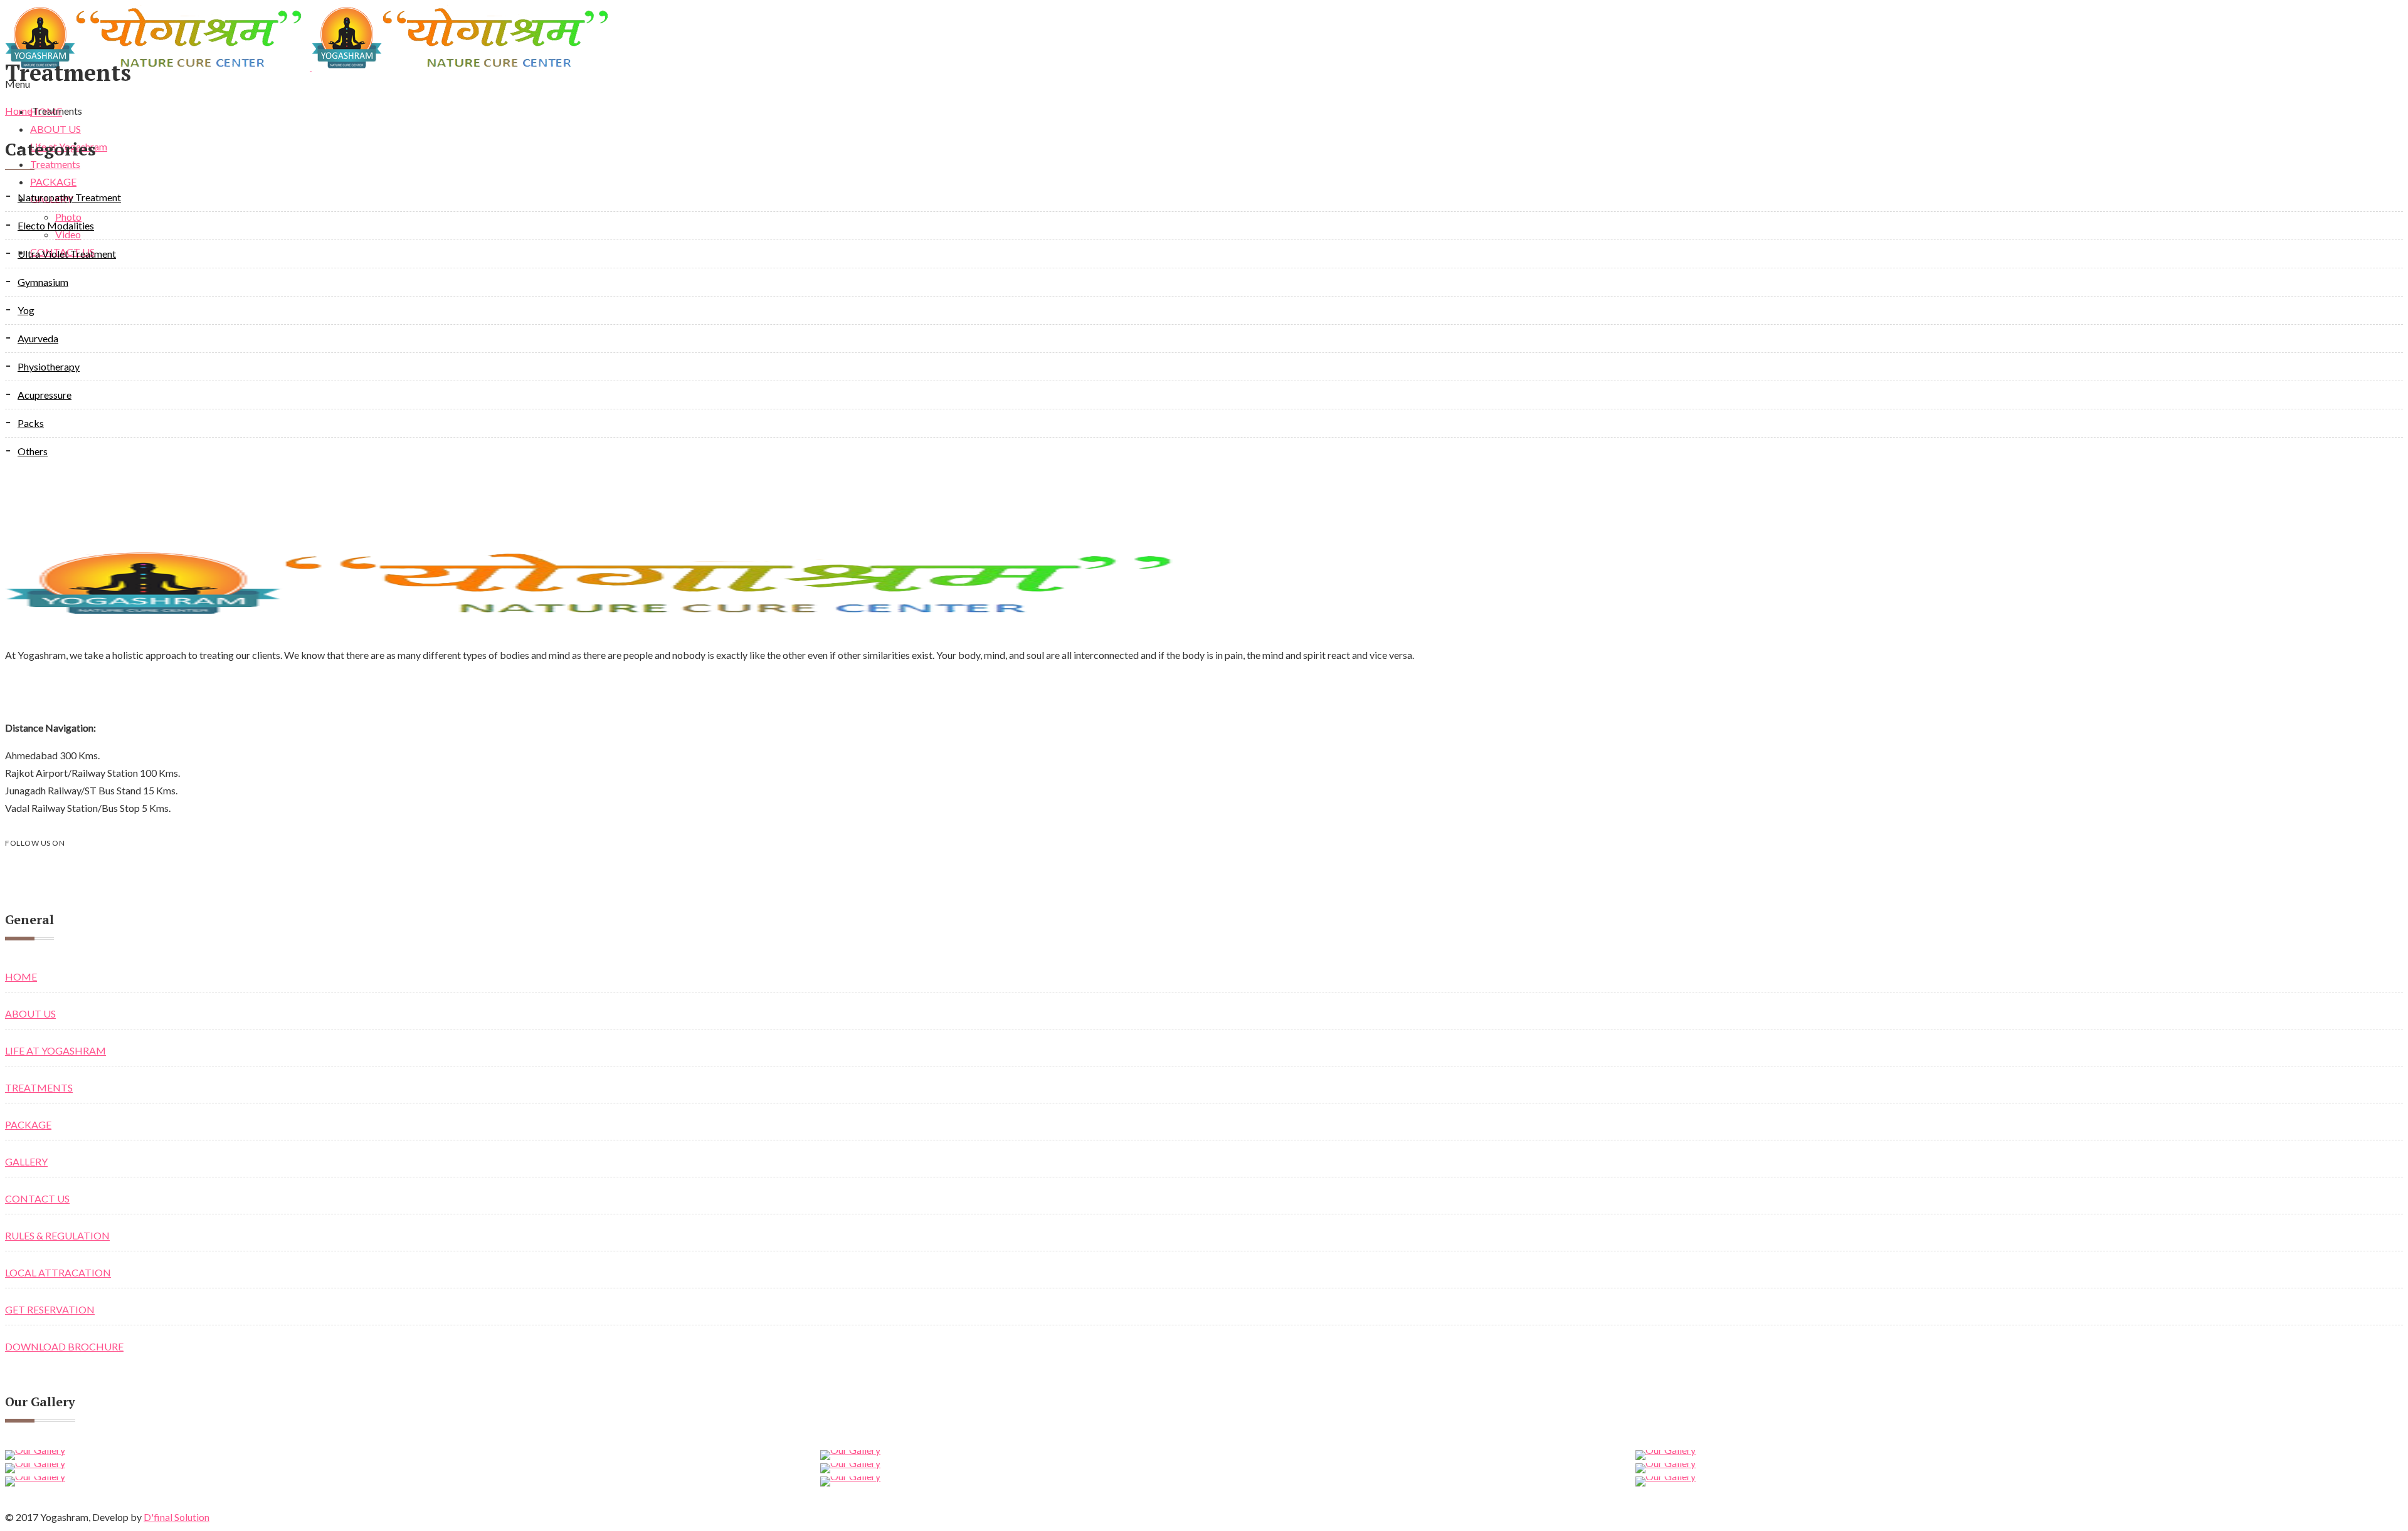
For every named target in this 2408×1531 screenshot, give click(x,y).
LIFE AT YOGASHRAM (55, 1050)
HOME (21, 976)
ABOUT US (30, 1013)
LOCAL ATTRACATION (58, 1272)
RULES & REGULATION (57, 1235)
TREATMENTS (39, 1087)
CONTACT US (37, 1198)
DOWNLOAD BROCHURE (64, 1346)
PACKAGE (28, 1124)
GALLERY (26, 1161)
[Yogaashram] (311, 66)
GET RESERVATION (50, 1309)
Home (18, 111)
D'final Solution (177, 1517)
